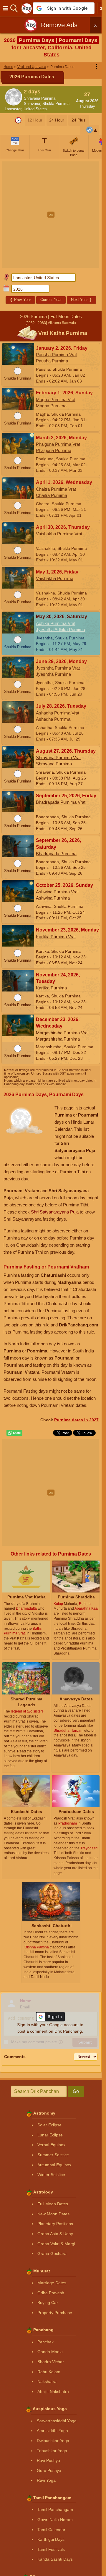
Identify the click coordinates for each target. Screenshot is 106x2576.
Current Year (51, 300)
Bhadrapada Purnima (56, 854)
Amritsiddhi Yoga (52, 2431)
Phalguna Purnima (54, 450)
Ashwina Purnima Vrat (57, 892)
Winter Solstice (51, 2175)
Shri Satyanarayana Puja (55, 1212)
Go (76, 2091)
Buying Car (48, 2303)
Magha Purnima (51, 406)
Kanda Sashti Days (55, 2559)
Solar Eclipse (49, 2125)
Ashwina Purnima (53, 898)
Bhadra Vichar (51, 2362)
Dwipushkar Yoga (53, 2441)
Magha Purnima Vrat (56, 400)
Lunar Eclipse (50, 2135)
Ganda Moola (50, 2352)
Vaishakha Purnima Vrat (59, 534)
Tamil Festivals (51, 2549)
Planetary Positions (55, 2224)
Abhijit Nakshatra (53, 2392)
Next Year (82, 300)
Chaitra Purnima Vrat (56, 489)
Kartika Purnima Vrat (56, 937)
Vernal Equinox (51, 2145)
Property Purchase (55, 2313)
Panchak (45, 2342)
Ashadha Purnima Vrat (58, 713)
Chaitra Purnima (52, 495)
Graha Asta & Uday (55, 2234)
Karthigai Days (51, 2539)
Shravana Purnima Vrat (58, 758)
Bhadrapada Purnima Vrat (61, 802)
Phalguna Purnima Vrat (58, 444)
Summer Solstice (53, 2155)
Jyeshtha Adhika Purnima (61, 630)
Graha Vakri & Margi (56, 2244)
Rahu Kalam (49, 2372)
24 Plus (78, 120)
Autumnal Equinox (54, 2165)
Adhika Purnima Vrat (56, 623)
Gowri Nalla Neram (55, 2520)
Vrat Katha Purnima (63, 333)
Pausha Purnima (52, 361)
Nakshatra (47, 2381)
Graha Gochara (52, 2253)
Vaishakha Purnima (55, 578)
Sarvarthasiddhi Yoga (57, 2421)
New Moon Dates (53, 2214)
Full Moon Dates (53, 2204)
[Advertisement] (53, 215)
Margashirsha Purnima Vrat (62, 1033)
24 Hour (57, 120)
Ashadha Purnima (53, 719)
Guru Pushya (49, 2470)
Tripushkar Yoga (52, 2451)
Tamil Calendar (51, 2530)
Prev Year (20, 300)
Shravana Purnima (40, 98)
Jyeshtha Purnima (53, 674)
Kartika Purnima (51, 988)
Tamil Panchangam (55, 2509)
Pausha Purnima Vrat (56, 355)
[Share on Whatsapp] (14, 1433)
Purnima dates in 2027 (76, 1420)
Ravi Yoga (46, 2480)
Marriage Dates (52, 2283)
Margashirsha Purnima (58, 1039)
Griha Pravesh (51, 2293)
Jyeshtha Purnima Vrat (58, 668)
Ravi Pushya (48, 2460)
